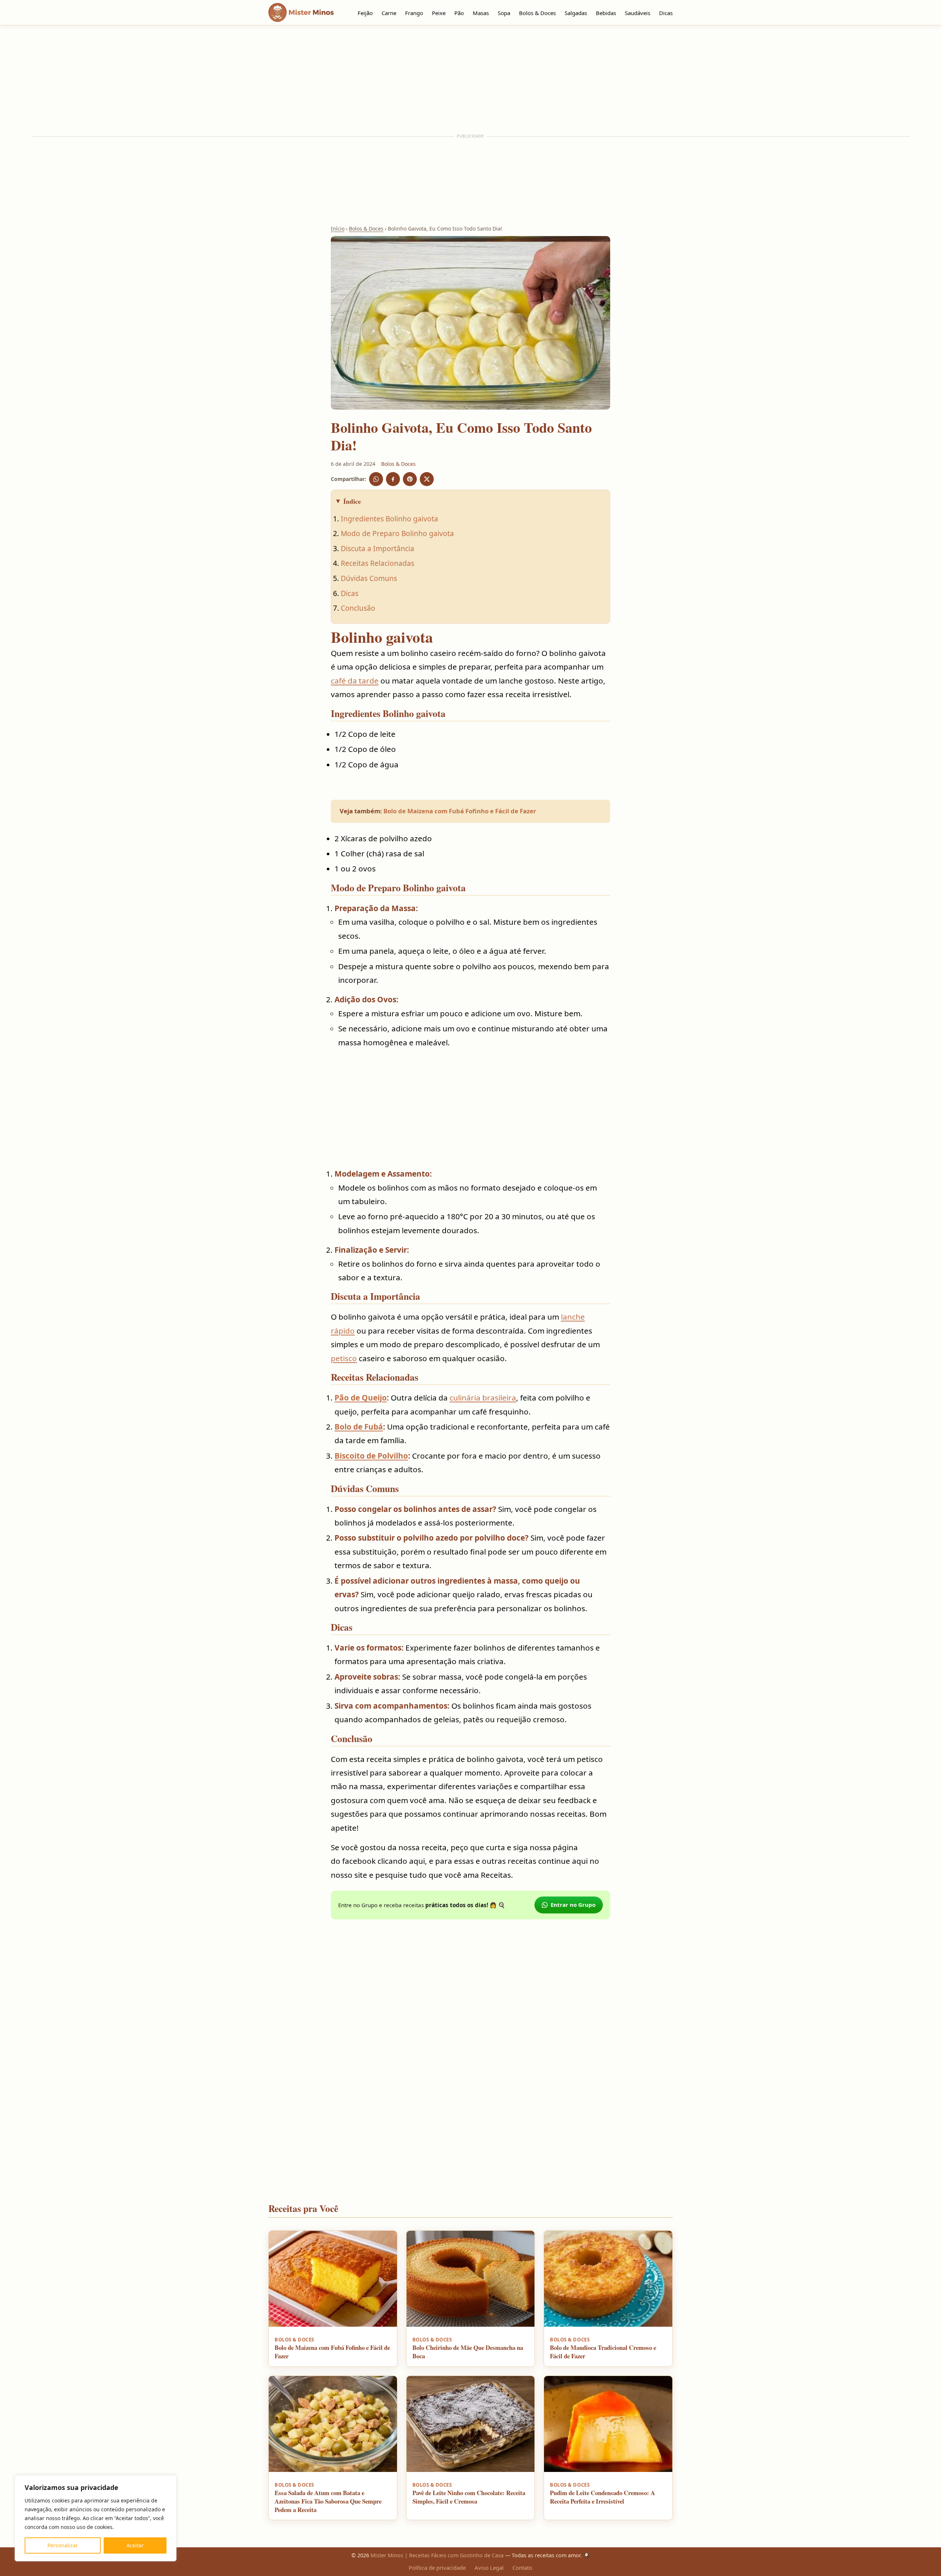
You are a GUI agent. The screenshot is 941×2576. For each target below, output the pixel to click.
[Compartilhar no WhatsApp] (376, 479)
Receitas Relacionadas (378, 563)
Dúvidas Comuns (369, 578)
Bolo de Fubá (359, 1427)
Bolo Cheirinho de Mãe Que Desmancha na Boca (468, 2352)
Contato (522, 2568)
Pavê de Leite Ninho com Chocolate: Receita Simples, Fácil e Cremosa (469, 2497)
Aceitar (135, 2545)
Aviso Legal (489, 2568)
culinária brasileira (483, 1398)
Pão (459, 13)
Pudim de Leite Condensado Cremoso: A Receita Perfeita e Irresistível (602, 2497)
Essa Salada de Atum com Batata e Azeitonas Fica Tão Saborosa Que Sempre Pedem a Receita (328, 2501)
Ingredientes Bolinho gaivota (389, 519)
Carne (389, 13)
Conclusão (358, 608)
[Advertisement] (470, 80)
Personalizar (63, 2545)
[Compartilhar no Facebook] (393, 479)
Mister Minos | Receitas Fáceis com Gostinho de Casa (437, 2555)
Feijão (365, 13)
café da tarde (355, 681)
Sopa (504, 13)
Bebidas (606, 13)
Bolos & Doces (537, 13)
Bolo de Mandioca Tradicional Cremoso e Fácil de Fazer (603, 2352)
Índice (352, 501)
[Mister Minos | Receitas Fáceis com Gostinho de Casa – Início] (303, 13)
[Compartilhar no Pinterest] (410, 479)
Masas (481, 13)
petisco (344, 1358)
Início (338, 229)
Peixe (439, 13)
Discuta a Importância (378, 548)
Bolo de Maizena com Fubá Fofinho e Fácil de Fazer (460, 811)
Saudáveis (638, 13)
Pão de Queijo (361, 1398)
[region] (96, 2518)
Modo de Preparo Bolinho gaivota (397, 533)
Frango (414, 13)
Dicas (666, 13)
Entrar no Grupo (573, 1905)
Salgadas (576, 13)
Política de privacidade (437, 2568)
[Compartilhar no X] (427, 479)
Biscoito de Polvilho (371, 1456)
